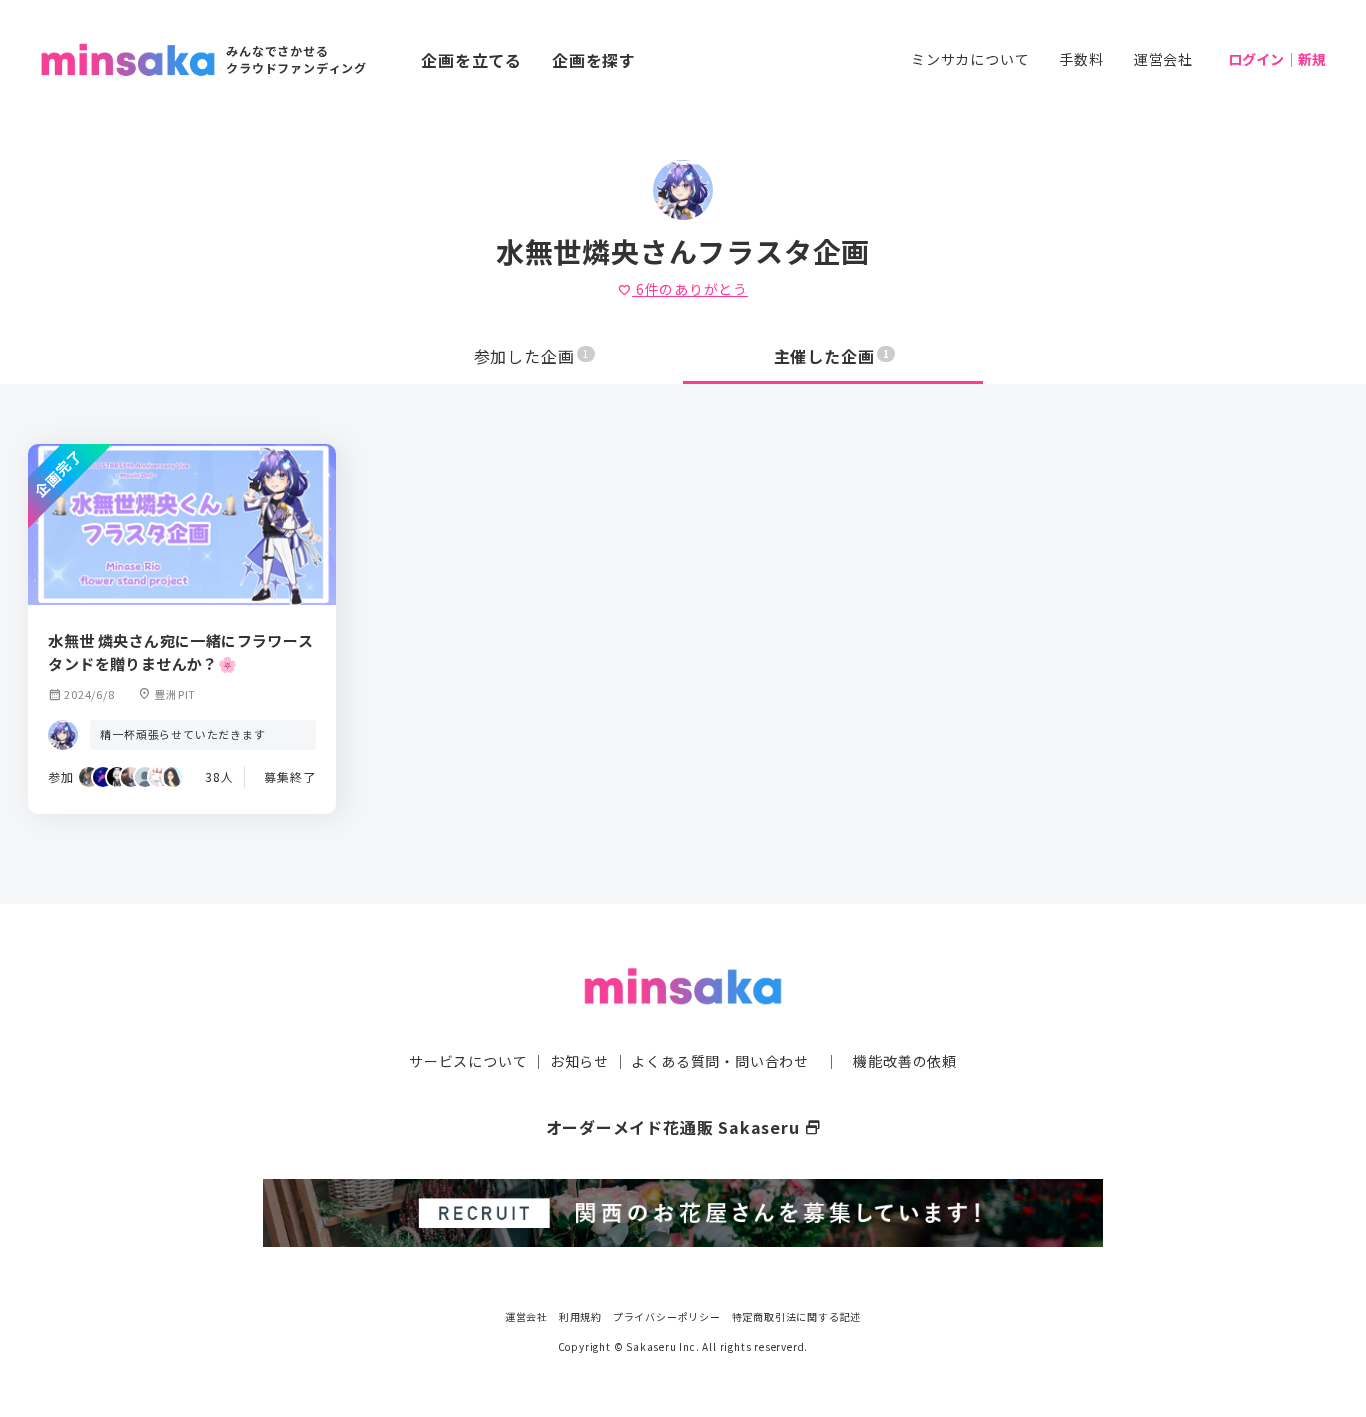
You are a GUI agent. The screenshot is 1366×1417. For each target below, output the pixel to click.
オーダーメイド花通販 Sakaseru (683, 1127)
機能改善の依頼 (905, 1061)
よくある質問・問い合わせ (720, 1061)
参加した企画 (532, 356)
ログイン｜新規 (1277, 59)
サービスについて (468, 1061)
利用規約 (580, 1316)
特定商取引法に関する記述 (797, 1316)
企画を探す (594, 60)
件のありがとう (683, 289)
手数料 (1081, 59)
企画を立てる (471, 60)
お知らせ (579, 1061)
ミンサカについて (970, 59)
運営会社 (1163, 59)
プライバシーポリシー (667, 1316)
